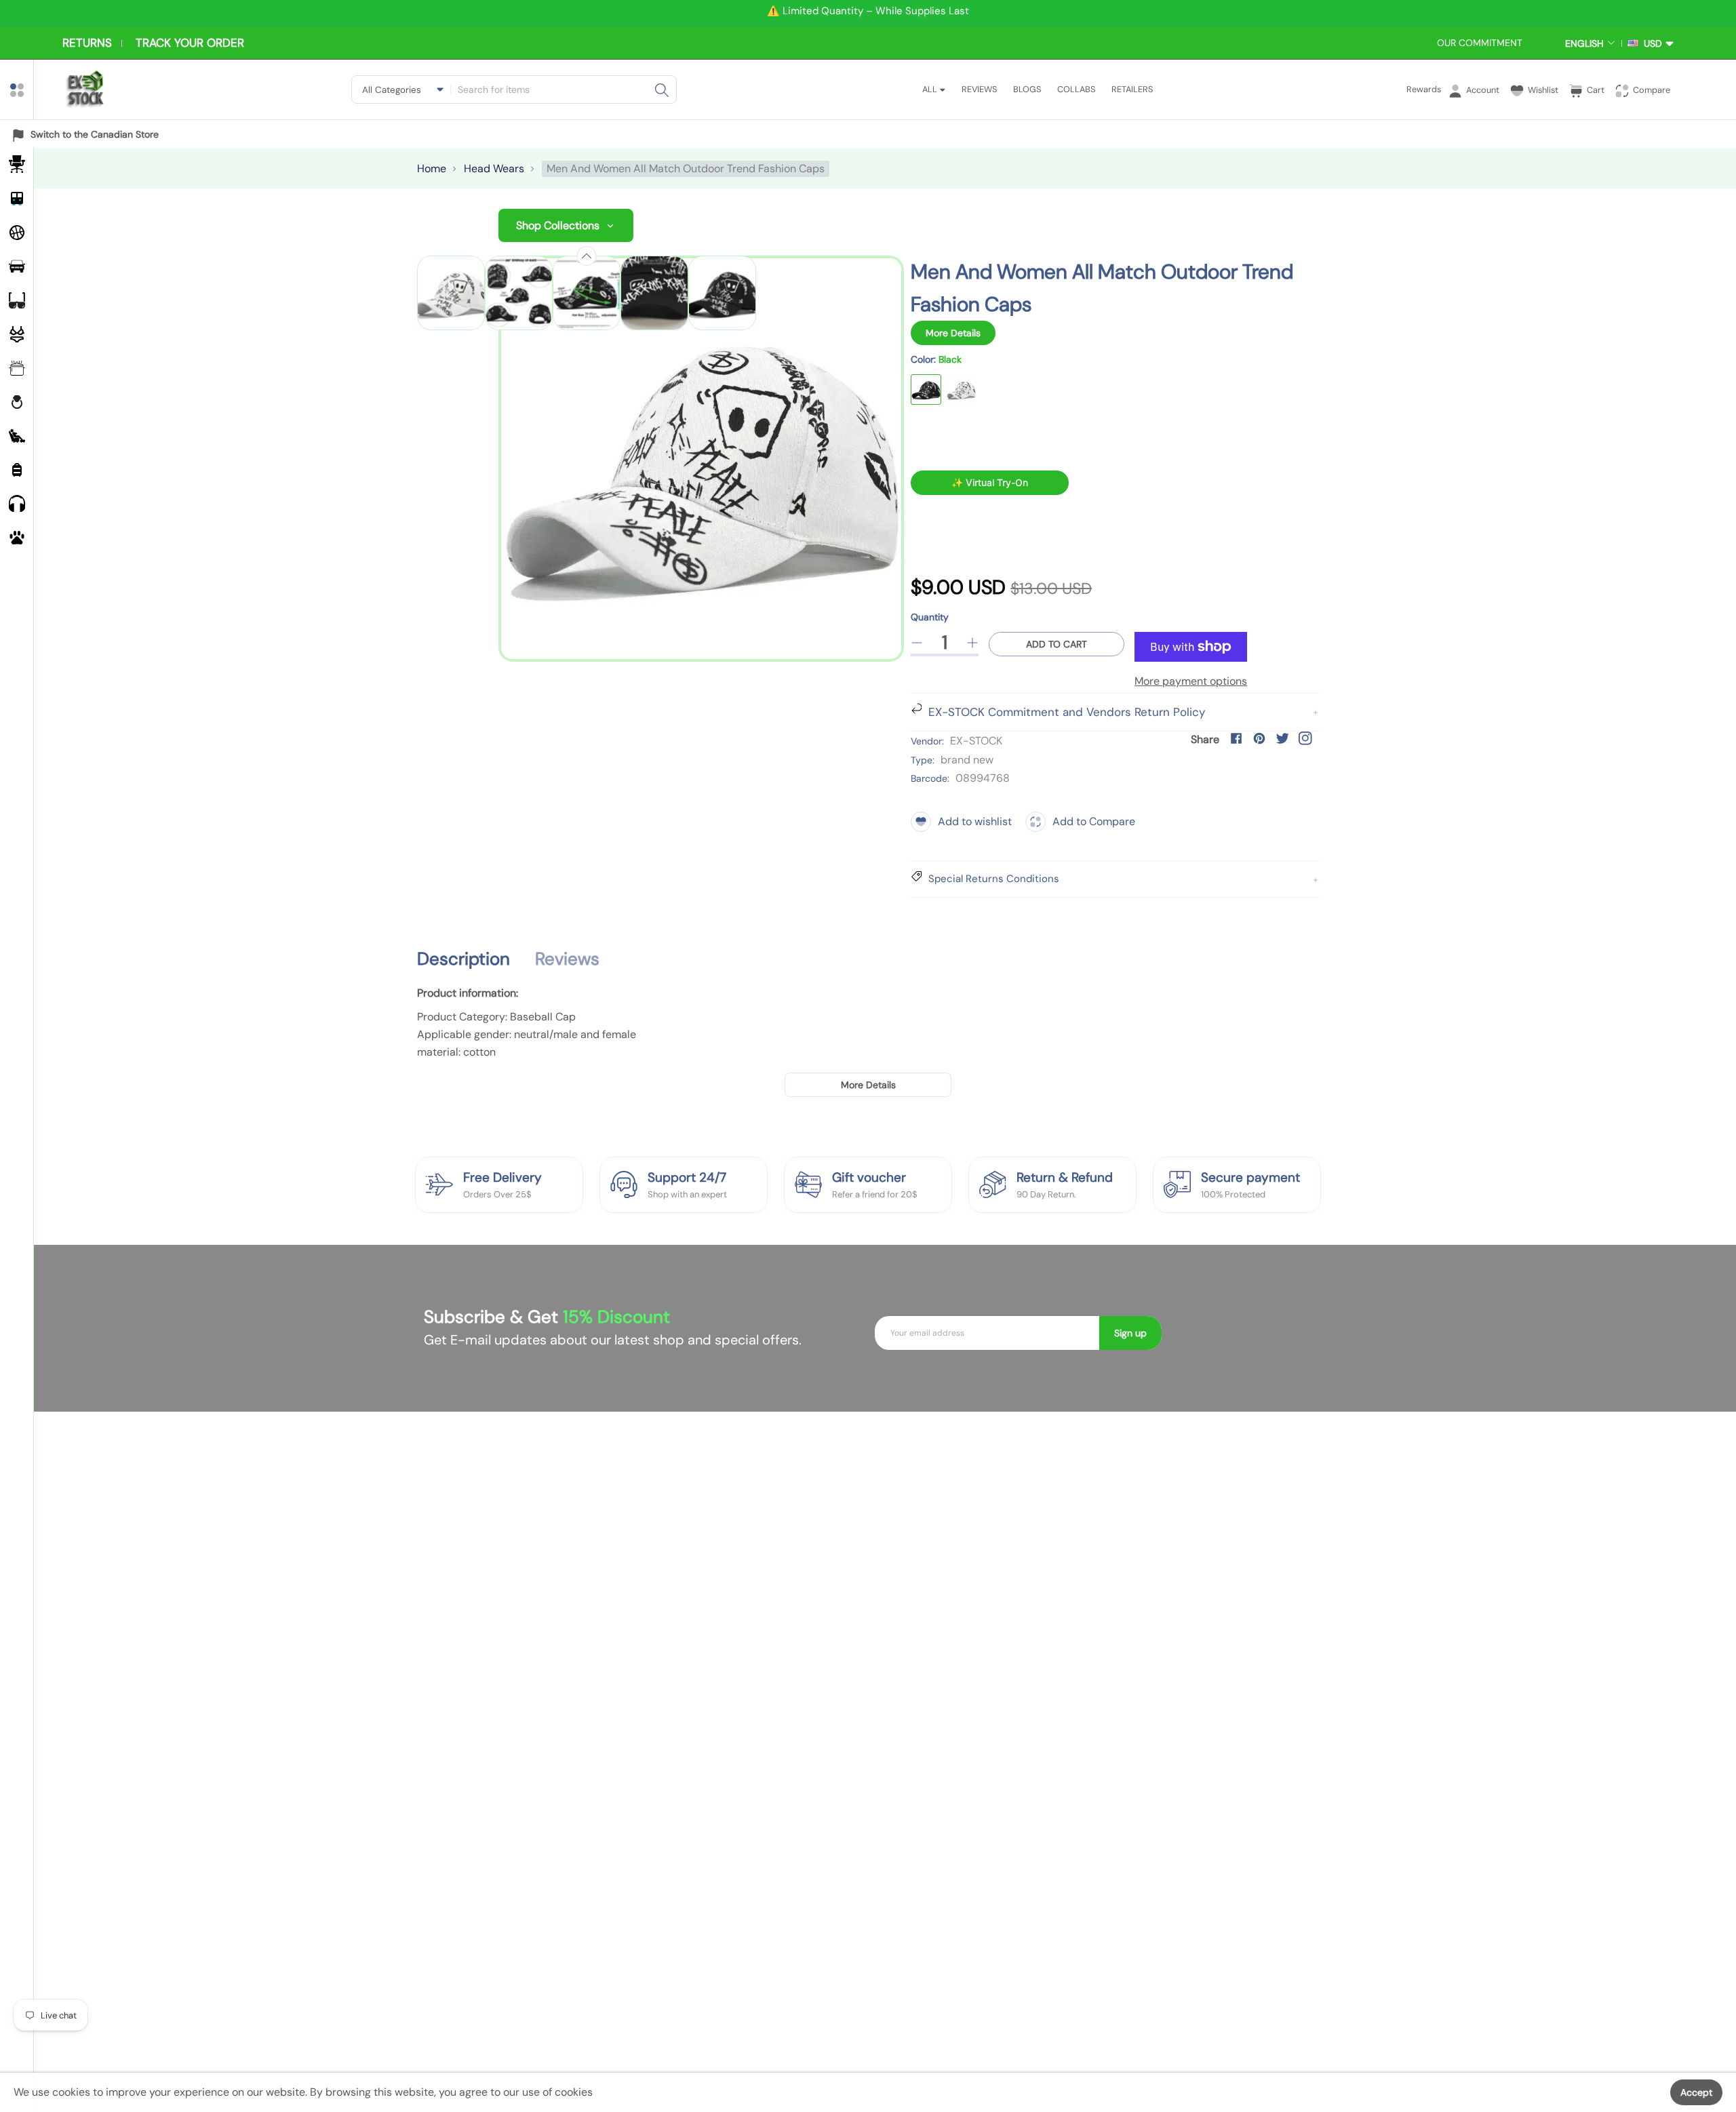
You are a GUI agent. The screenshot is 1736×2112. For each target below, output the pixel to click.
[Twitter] (1282, 738)
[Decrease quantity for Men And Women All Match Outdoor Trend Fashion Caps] (917, 643)
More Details (953, 333)
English (1584, 43)
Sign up (1130, 1333)
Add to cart (1057, 644)
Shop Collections (558, 225)
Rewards (1424, 89)
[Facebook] (1236, 738)
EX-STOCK (976, 741)
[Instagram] (1305, 738)
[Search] (662, 89)
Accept (1696, 2092)
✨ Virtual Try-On (990, 482)
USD (1650, 43)
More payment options (1191, 681)
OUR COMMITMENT (1480, 43)
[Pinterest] (1259, 738)
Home (432, 168)
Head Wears (494, 168)
